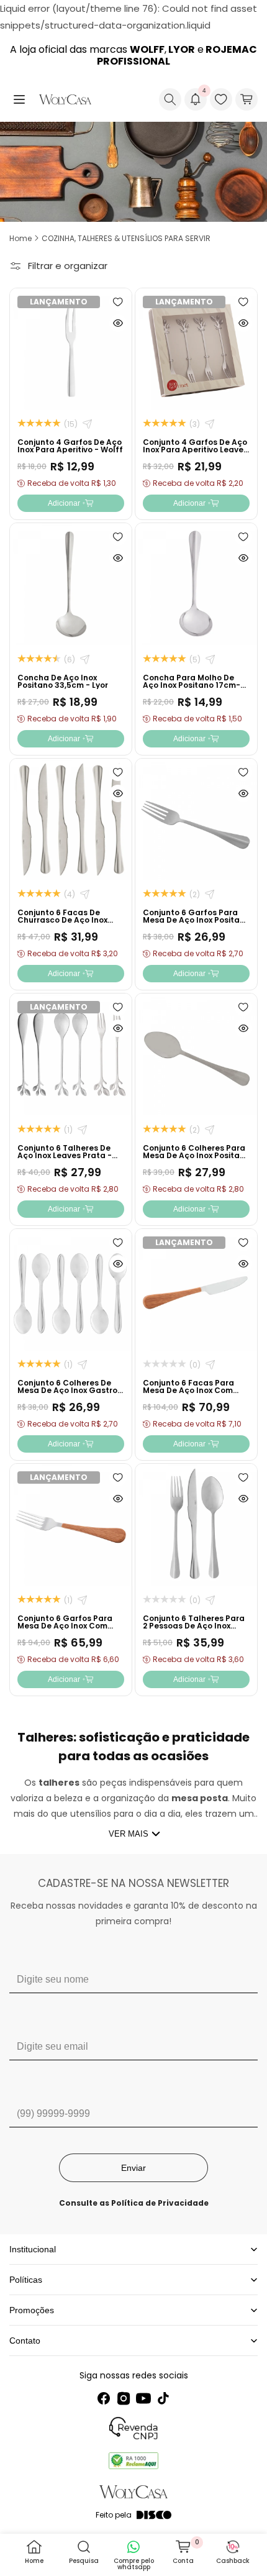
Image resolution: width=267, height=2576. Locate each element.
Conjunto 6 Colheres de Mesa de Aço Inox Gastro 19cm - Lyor (67, 1390)
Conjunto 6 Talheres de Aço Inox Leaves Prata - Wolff (65, 1155)
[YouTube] (143, 2398)
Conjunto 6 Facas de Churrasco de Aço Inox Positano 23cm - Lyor (62, 920)
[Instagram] (124, 2398)
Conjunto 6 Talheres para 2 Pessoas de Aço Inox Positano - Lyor (194, 1626)
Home (20, 238)
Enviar (133, 2168)
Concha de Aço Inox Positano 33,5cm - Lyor (63, 681)
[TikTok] (163, 2398)
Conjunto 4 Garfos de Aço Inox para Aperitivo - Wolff (70, 446)
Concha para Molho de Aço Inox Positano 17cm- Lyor (192, 685)
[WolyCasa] (65, 99)
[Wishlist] (221, 99)
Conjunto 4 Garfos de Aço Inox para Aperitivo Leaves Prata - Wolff (195, 450)
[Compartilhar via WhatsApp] (87, 424)
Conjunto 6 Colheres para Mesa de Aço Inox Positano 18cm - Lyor (196, 1155)
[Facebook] (104, 2398)
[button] (19, 99)
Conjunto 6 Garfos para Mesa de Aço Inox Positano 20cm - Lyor (196, 920)
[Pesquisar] (170, 99)
